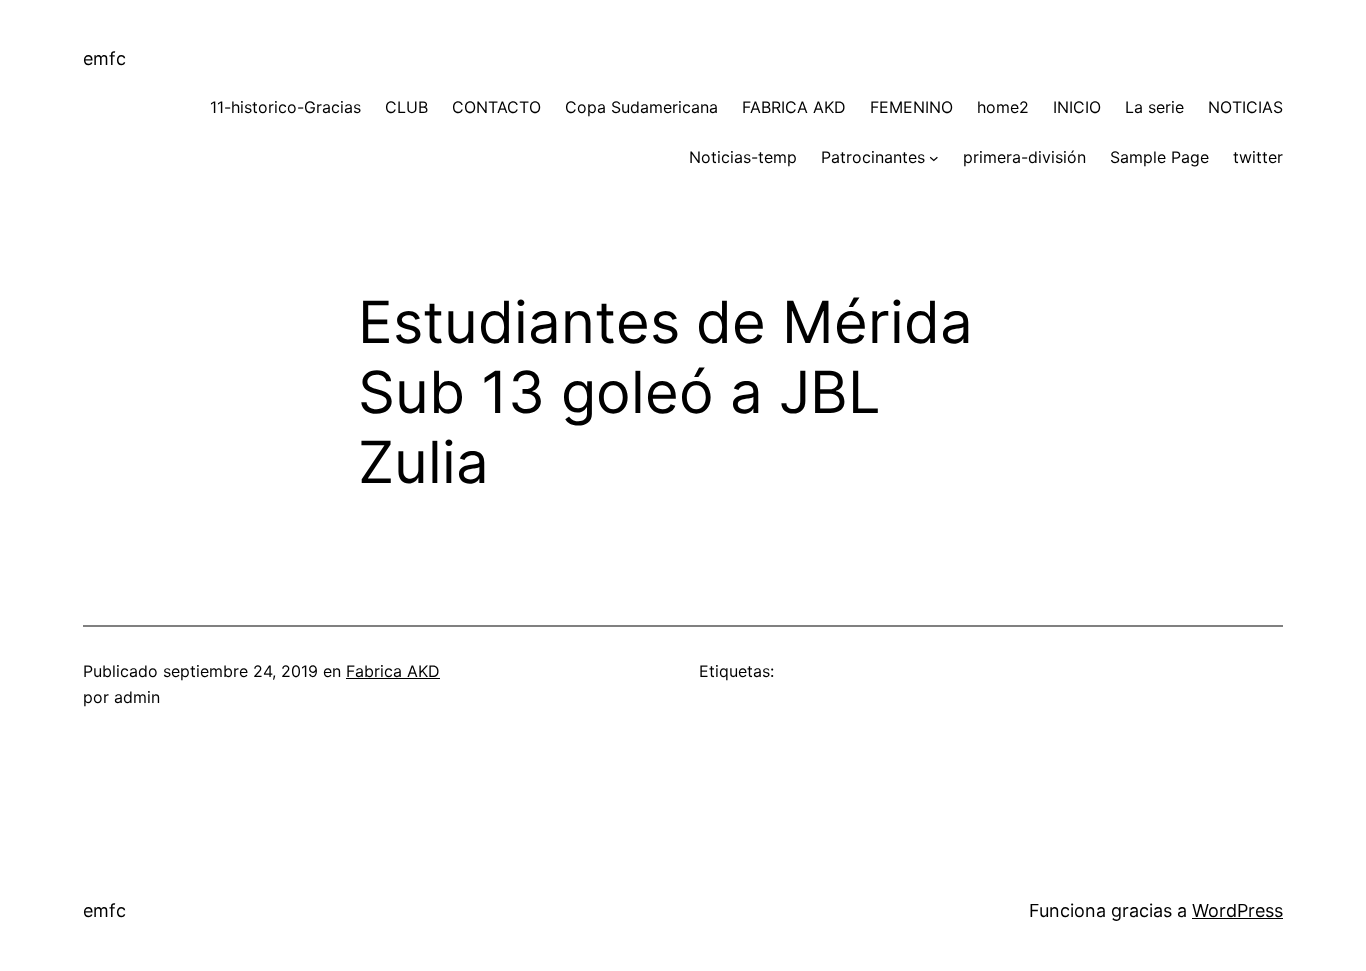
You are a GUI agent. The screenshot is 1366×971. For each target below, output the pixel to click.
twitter (1258, 157)
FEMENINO (911, 107)
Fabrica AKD (393, 671)
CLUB (406, 107)
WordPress (1237, 910)
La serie (1154, 107)
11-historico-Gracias (285, 107)
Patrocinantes (873, 157)
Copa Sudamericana (641, 107)
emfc (104, 58)
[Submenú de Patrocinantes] (934, 158)
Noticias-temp (743, 157)
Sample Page (1159, 157)
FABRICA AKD (794, 107)
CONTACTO (496, 107)
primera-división (1024, 157)
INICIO (1077, 107)
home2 (1003, 107)
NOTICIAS (1245, 107)
